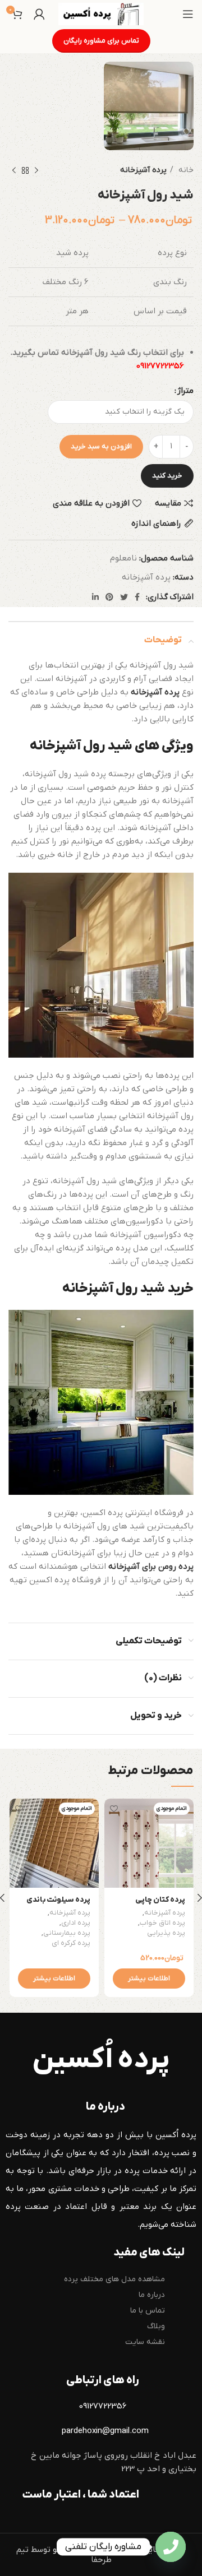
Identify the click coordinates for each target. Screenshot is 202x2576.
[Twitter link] (124, 597)
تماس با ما (148, 2311)
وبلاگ (156, 2326)
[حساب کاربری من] (39, 14)
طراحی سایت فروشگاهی (144, 2550)
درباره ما (152, 2295)
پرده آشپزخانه (143, 170)
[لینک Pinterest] (109, 597)
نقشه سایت (145, 2342)
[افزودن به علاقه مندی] (114, 1808)
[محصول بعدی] (14, 171)
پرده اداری (76, 1923)
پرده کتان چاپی (160, 1900)
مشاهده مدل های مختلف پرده (114, 2279)
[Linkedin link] (95, 597)
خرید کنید (167, 476)
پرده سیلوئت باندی (58, 1900)
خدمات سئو (73, 2550)
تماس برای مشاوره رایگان (101, 41)
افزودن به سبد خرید (101, 446)
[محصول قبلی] (36, 171)
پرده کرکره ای (71, 1943)
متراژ (185, 391)
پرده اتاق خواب (162, 1923)
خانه (185, 170)
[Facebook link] (137, 597)
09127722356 (160, 366)
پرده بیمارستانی (67, 1933)
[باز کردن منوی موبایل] (188, 14)
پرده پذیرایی (166, 1933)
